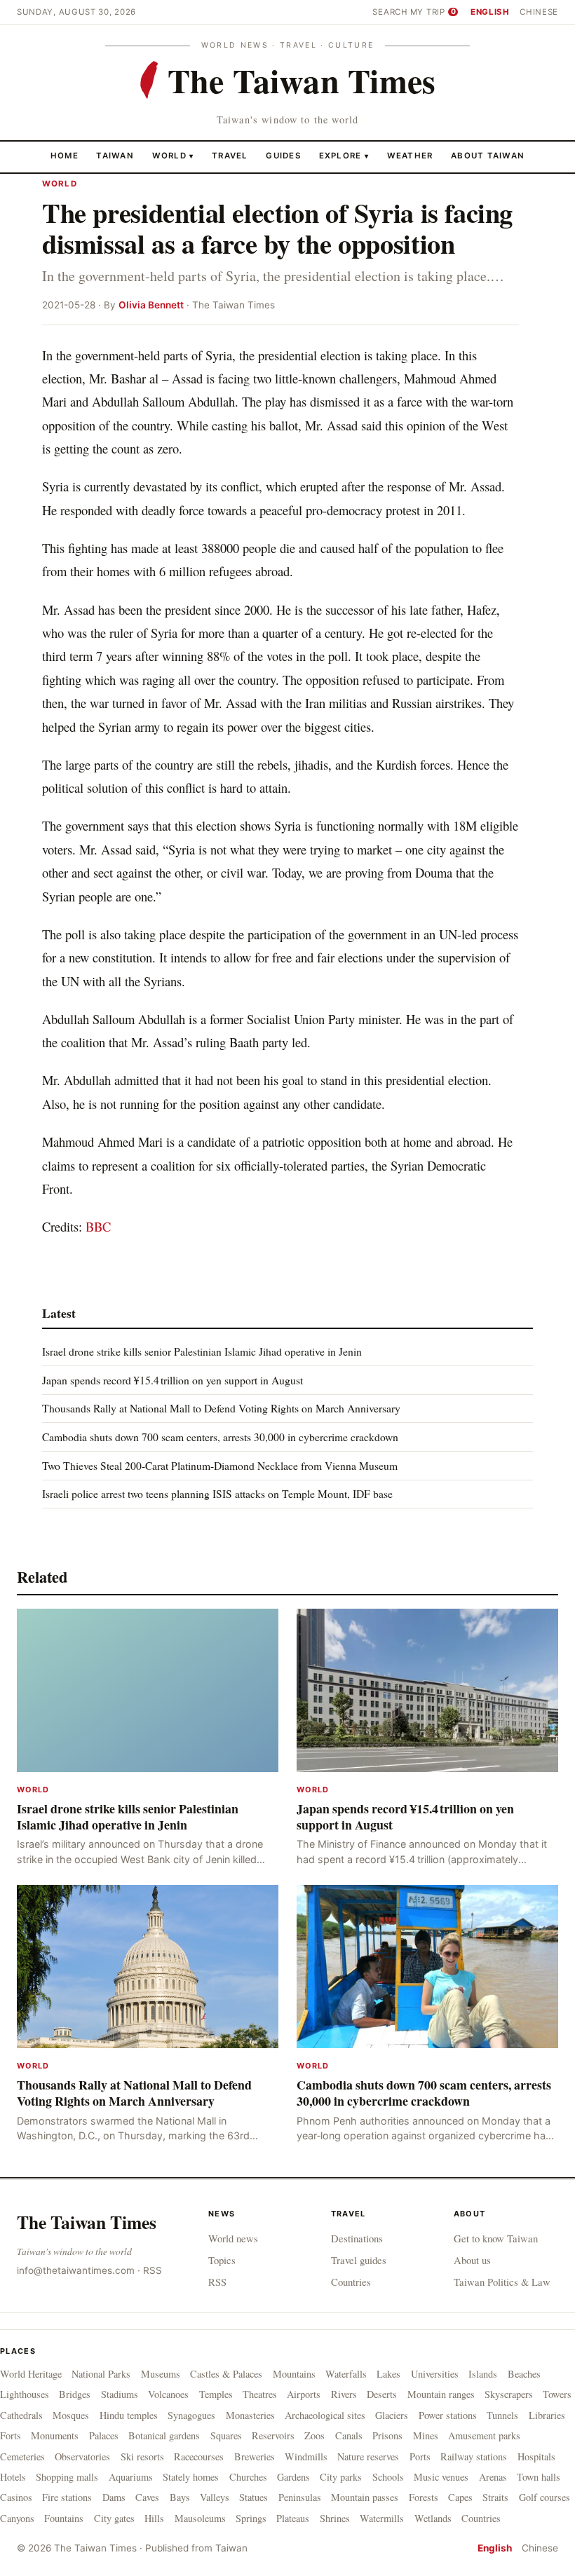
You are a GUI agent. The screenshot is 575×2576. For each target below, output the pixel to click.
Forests (424, 2497)
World (169, 156)
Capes (460, 2497)
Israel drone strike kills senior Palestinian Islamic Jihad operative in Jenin (202, 1351)
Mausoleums (200, 2518)
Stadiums (120, 2394)
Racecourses (199, 2456)
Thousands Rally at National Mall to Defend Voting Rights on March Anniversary (221, 1408)
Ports (420, 2456)
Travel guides (359, 2260)
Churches (248, 2477)
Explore (344, 156)
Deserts (382, 2394)
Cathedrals (21, 2415)
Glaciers (392, 2415)
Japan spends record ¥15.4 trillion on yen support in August (172, 1380)
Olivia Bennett (151, 305)
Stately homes (191, 2477)
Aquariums (131, 2477)
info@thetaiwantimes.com (76, 2270)
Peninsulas (300, 2497)
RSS (153, 2270)
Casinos (16, 2497)
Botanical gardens (164, 2435)
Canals (349, 2435)
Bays (180, 2497)
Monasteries (250, 2415)
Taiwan (115, 156)
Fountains (64, 2518)
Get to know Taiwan (496, 2238)
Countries (351, 2282)
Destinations (357, 2238)
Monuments (55, 2435)
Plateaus (293, 2518)
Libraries (547, 2415)
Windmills (306, 2456)
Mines (426, 2435)
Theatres (260, 2394)
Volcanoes (168, 2394)
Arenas (493, 2477)
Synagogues (191, 2415)
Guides (283, 156)
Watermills (382, 2518)
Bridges (75, 2394)
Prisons (387, 2435)
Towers (557, 2394)
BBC (98, 1226)
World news (233, 2238)
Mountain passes (365, 2497)
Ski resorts (142, 2456)
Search (390, 12)
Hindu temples (129, 2415)
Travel (230, 156)
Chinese (539, 12)
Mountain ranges (441, 2394)
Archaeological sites (325, 2415)
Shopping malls (67, 2477)
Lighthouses (25, 2394)
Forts (11, 2435)
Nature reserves (368, 2456)
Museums (161, 2374)
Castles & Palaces (226, 2374)
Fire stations (67, 2497)
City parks (341, 2477)
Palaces (104, 2435)
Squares (226, 2435)
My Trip (433, 12)
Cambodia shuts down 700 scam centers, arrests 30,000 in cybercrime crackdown (220, 1437)
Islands (483, 2374)
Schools (388, 2477)
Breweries (255, 2456)
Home (65, 156)
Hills (154, 2518)
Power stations (448, 2415)
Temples (216, 2394)
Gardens (293, 2477)
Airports (304, 2394)
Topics (222, 2260)
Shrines (335, 2518)
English (490, 12)
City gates (114, 2518)
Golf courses (544, 2497)
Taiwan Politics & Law (502, 2282)
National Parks (101, 2374)
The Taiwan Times (87, 2222)
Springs (251, 2518)
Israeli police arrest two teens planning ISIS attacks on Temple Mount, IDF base (217, 1493)
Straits (495, 2497)
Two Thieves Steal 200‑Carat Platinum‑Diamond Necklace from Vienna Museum (220, 1465)
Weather (410, 156)
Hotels (13, 2477)
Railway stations (474, 2456)
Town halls (539, 2477)
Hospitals (536, 2456)
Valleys (215, 2497)
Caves (147, 2497)
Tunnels (502, 2415)
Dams (114, 2497)
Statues (253, 2497)
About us (472, 2260)
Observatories (82, 2456)
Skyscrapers (509, 2394)
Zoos (314, 2435)
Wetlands (433, 2518)
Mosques (71, 2415)
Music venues (441, 2477)
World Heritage (31, 2374)
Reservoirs (273, 2435)
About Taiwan (488, 156)
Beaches (524, 2374)
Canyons (17, 2518)
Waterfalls (346, 2374)
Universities (435, 2374)
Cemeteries (22, 2456)
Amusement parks (484, 2435)
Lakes (388, 2374)
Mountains (294, 2374)
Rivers (344, 2394)
